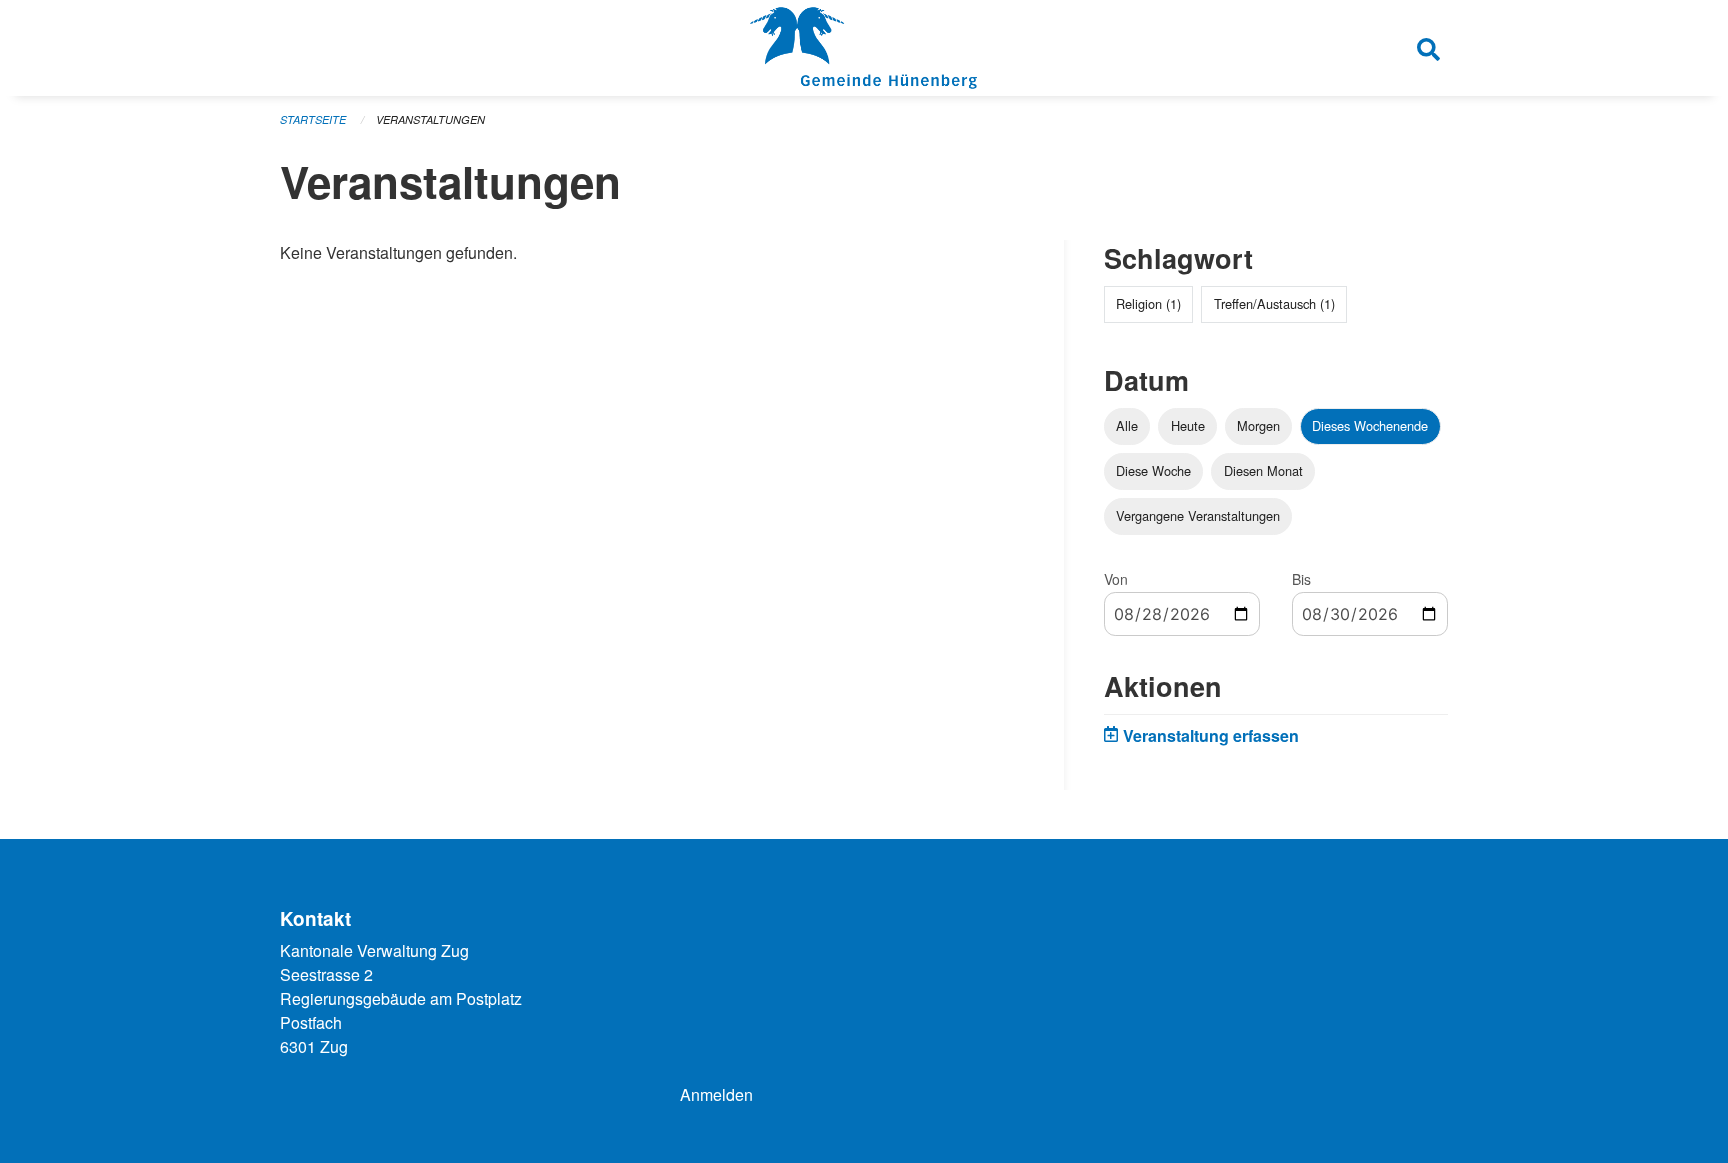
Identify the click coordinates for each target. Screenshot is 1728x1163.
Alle (1127, 425)
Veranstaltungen (430, 119)
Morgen (1258, 425)
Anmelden (716, 1094)
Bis (1301, 579)
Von (1116, 579)
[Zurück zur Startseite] (863, 48)
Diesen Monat (1263, 470)
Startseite (313, 119)
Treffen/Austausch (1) (1274, 303)
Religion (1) (1148, 303)
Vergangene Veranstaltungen (1198, 515)
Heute (1188, 425)
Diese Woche (1153, 470)
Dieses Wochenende (1370, 425)
